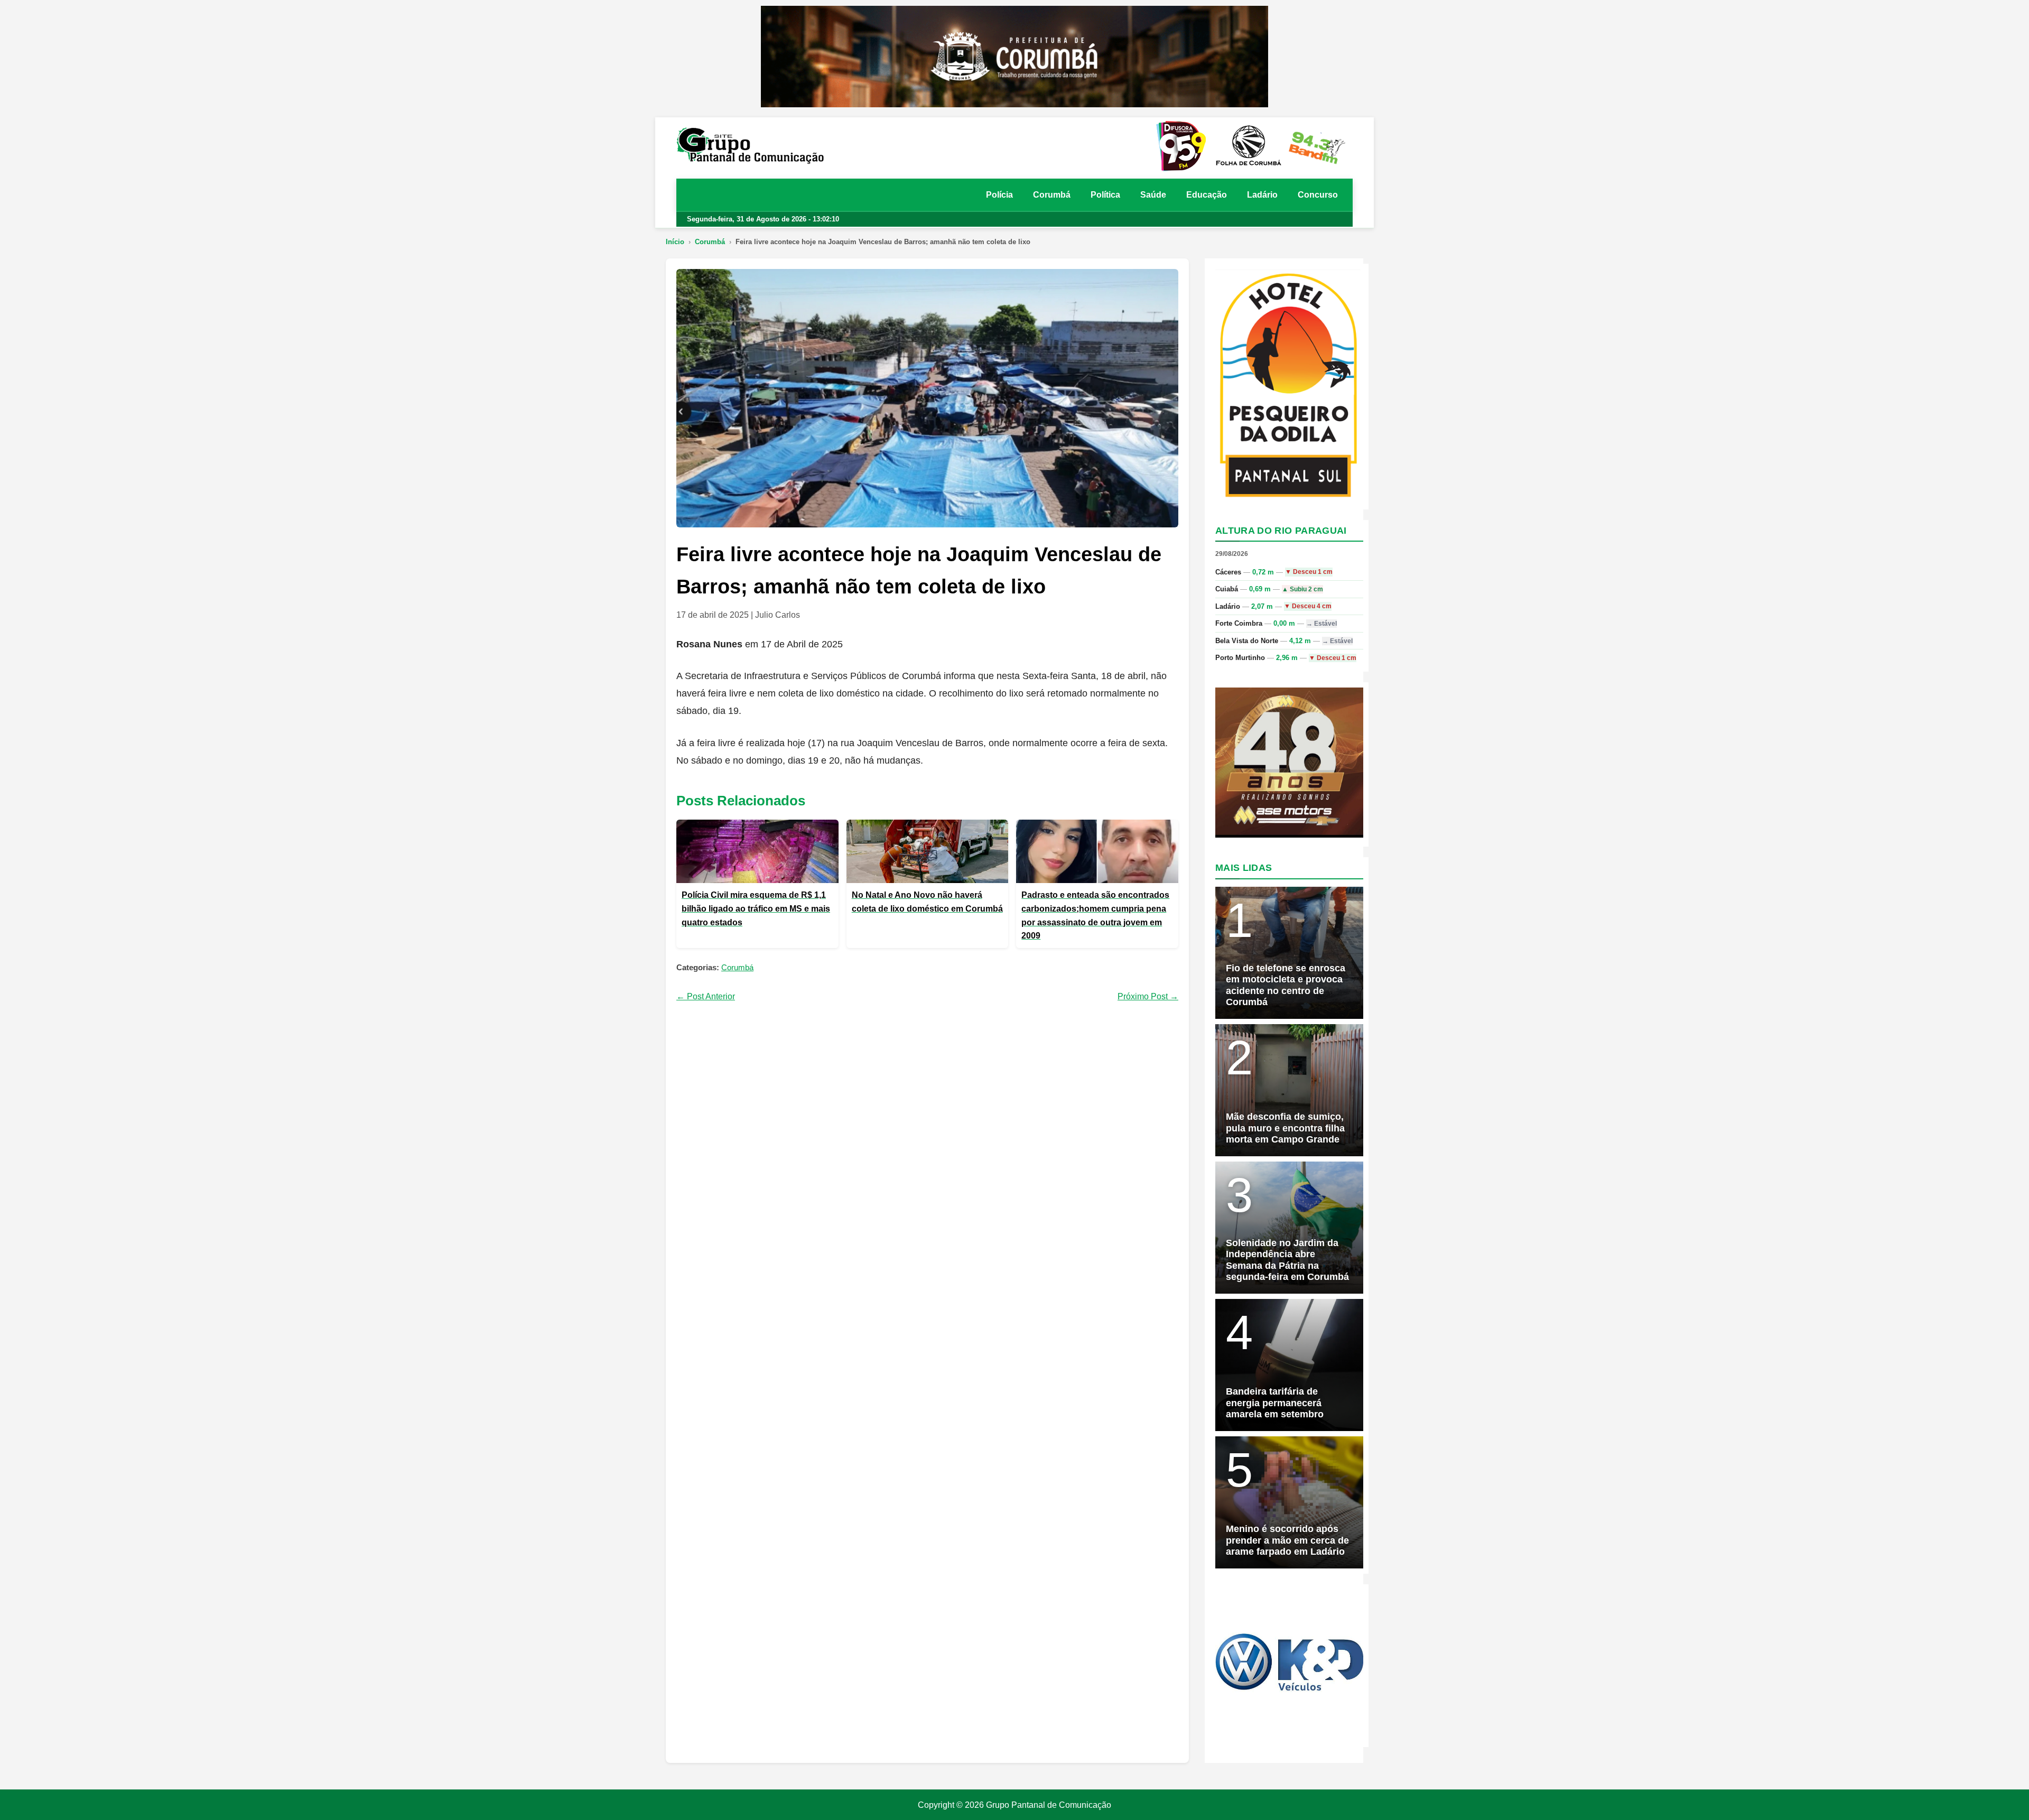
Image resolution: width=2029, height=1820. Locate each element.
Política (1105, 195)
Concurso (1318, 195)
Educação (1207, 195)
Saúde (1153, 195)
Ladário (1262, 195)
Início (675, 242)
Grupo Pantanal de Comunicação (1049, 1805)
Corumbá (1052, 195)
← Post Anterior (706, 996)
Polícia (999, 195)
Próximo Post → (1148, 996)
